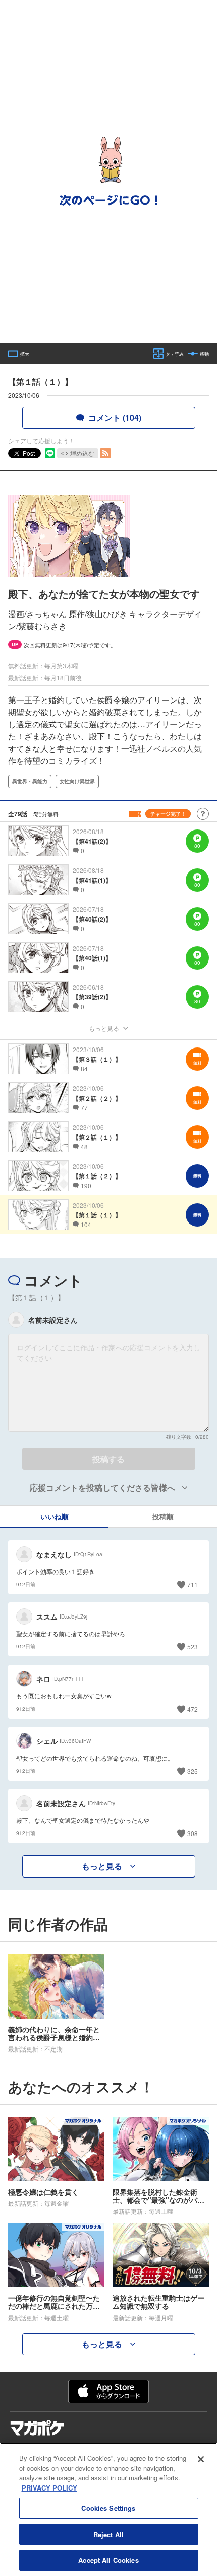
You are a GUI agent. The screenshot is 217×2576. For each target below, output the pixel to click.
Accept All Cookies (108, 2560)
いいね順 (55, 1516)
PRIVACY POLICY (49, 2488)
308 (193, 1833)
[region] (108, 2509)
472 (193, 1709)
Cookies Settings (108, 2508)
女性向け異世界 (77, 781)
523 (193, 1647)
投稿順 (163, 1516)
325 (193, 1771)
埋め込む (82, 453)
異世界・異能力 (30, 781)
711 (193, 1584)
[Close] (201, 2459)
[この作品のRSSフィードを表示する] (105, 453)
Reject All (108, 2534)
